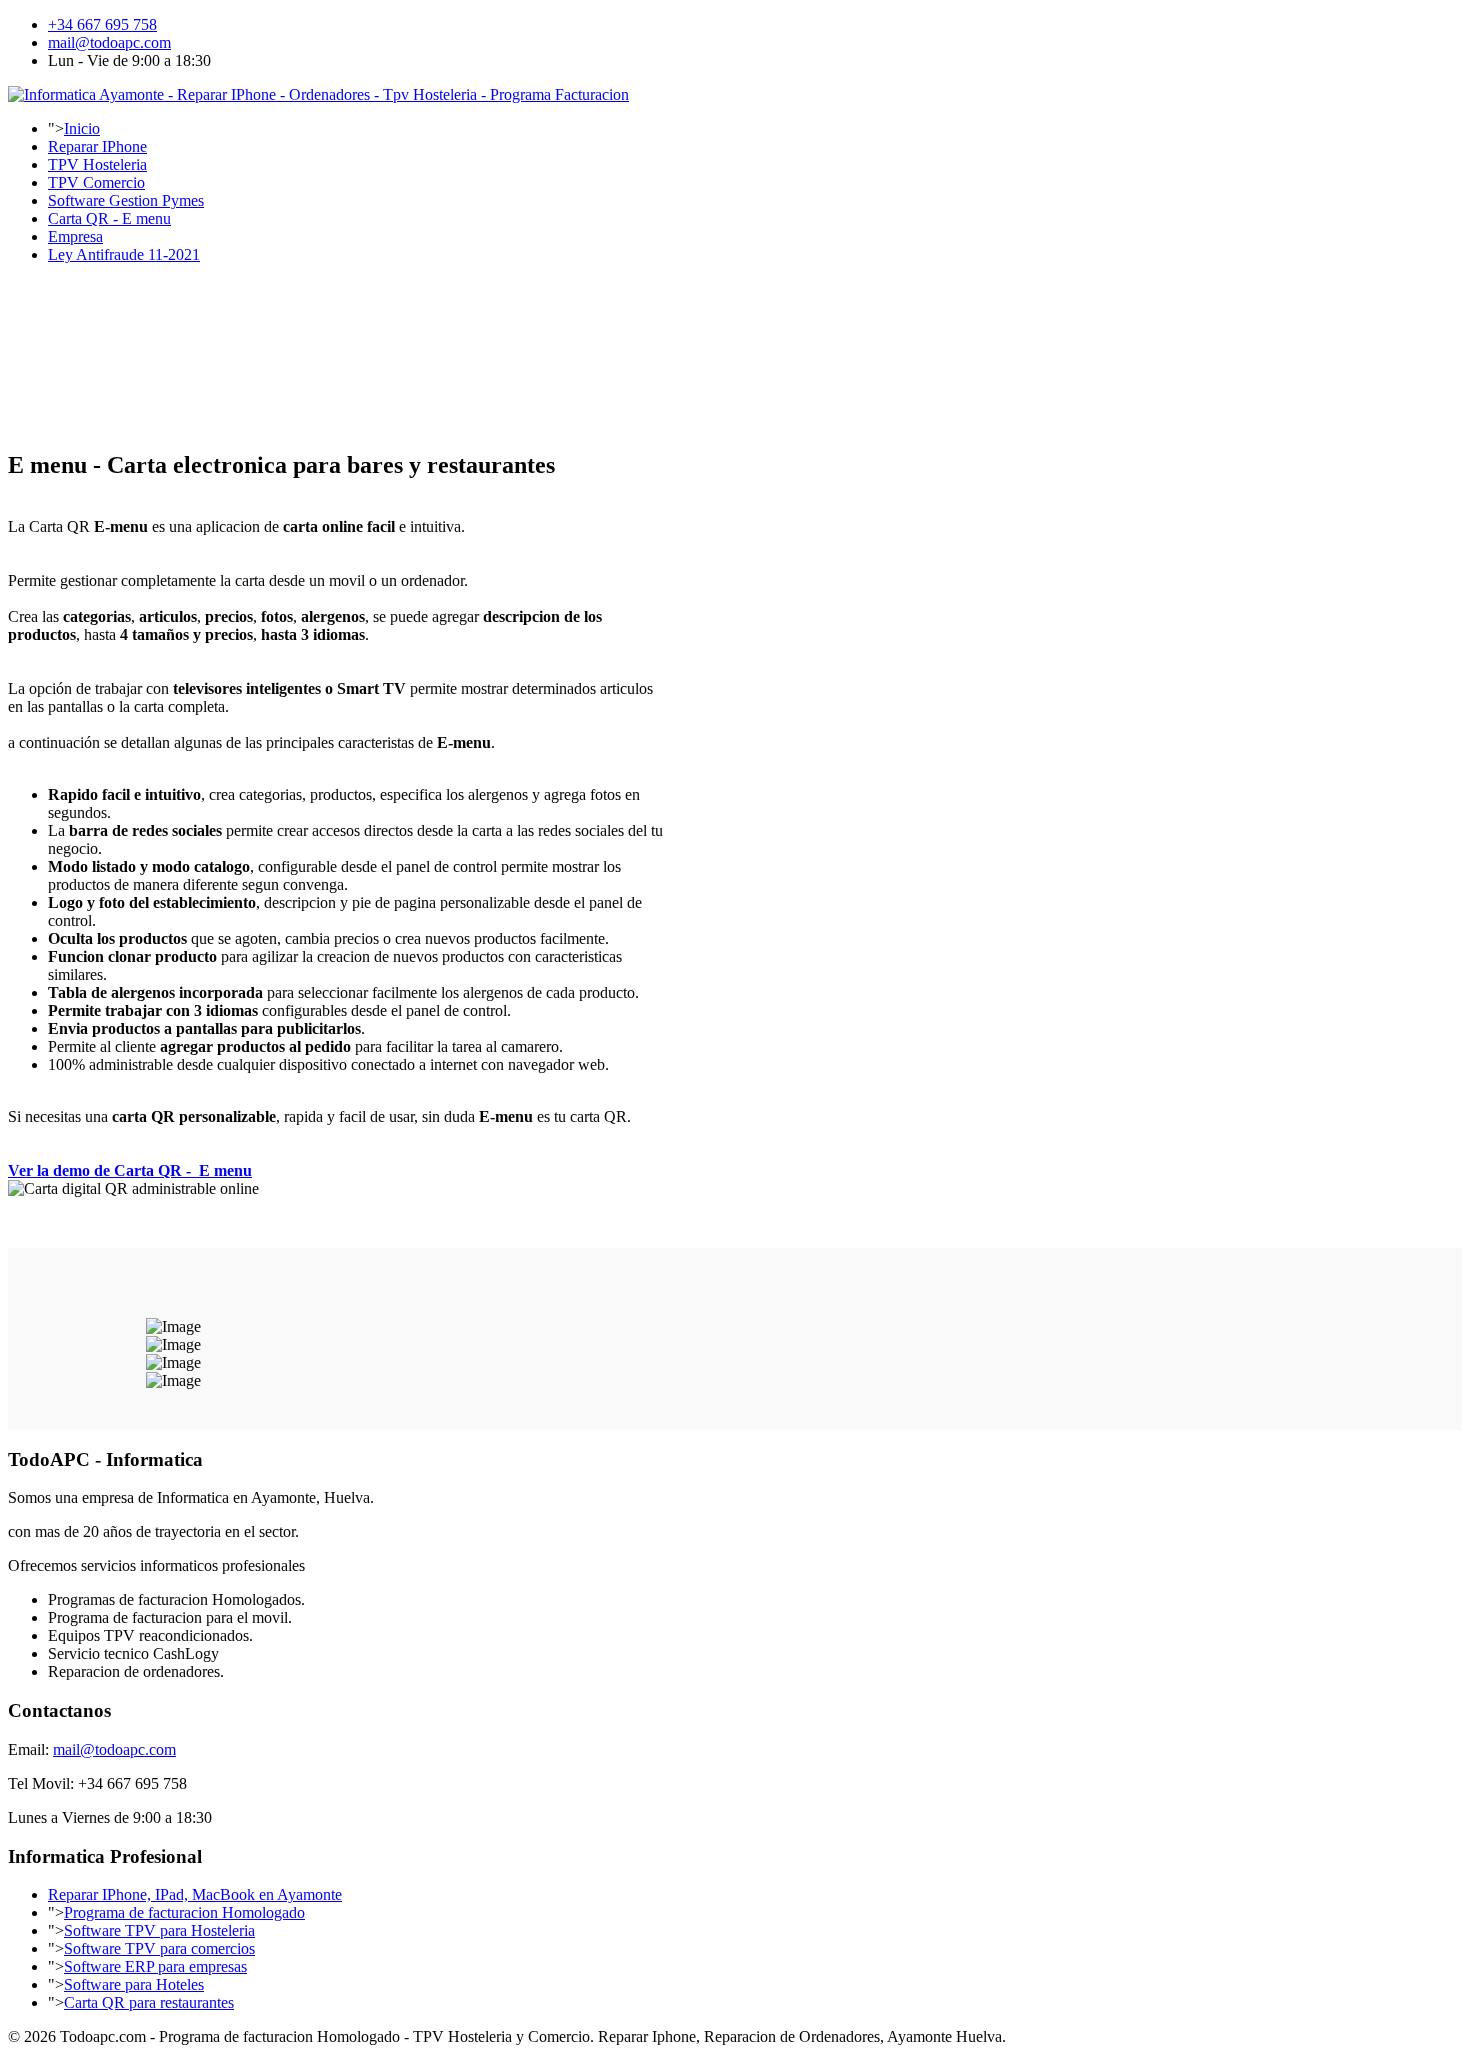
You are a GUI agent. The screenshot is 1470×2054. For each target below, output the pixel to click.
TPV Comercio (96, 182)
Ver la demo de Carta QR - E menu (130, 1170)
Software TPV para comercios (159, 1948)
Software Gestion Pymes (126, 200)
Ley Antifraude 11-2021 (124, 254)
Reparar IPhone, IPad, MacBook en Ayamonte (195, 1894)
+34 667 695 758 (102, 24)
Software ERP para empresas (155, 1966)
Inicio (82, 128)
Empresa (75, 236)
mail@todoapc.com (109, 42)
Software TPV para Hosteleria (159, 1930)
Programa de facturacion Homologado (184, 1912)
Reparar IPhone (97, 146)
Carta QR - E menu (109, 218)
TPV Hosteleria (97, 164)
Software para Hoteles (134, 1984)
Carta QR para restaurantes (149, 2002)
